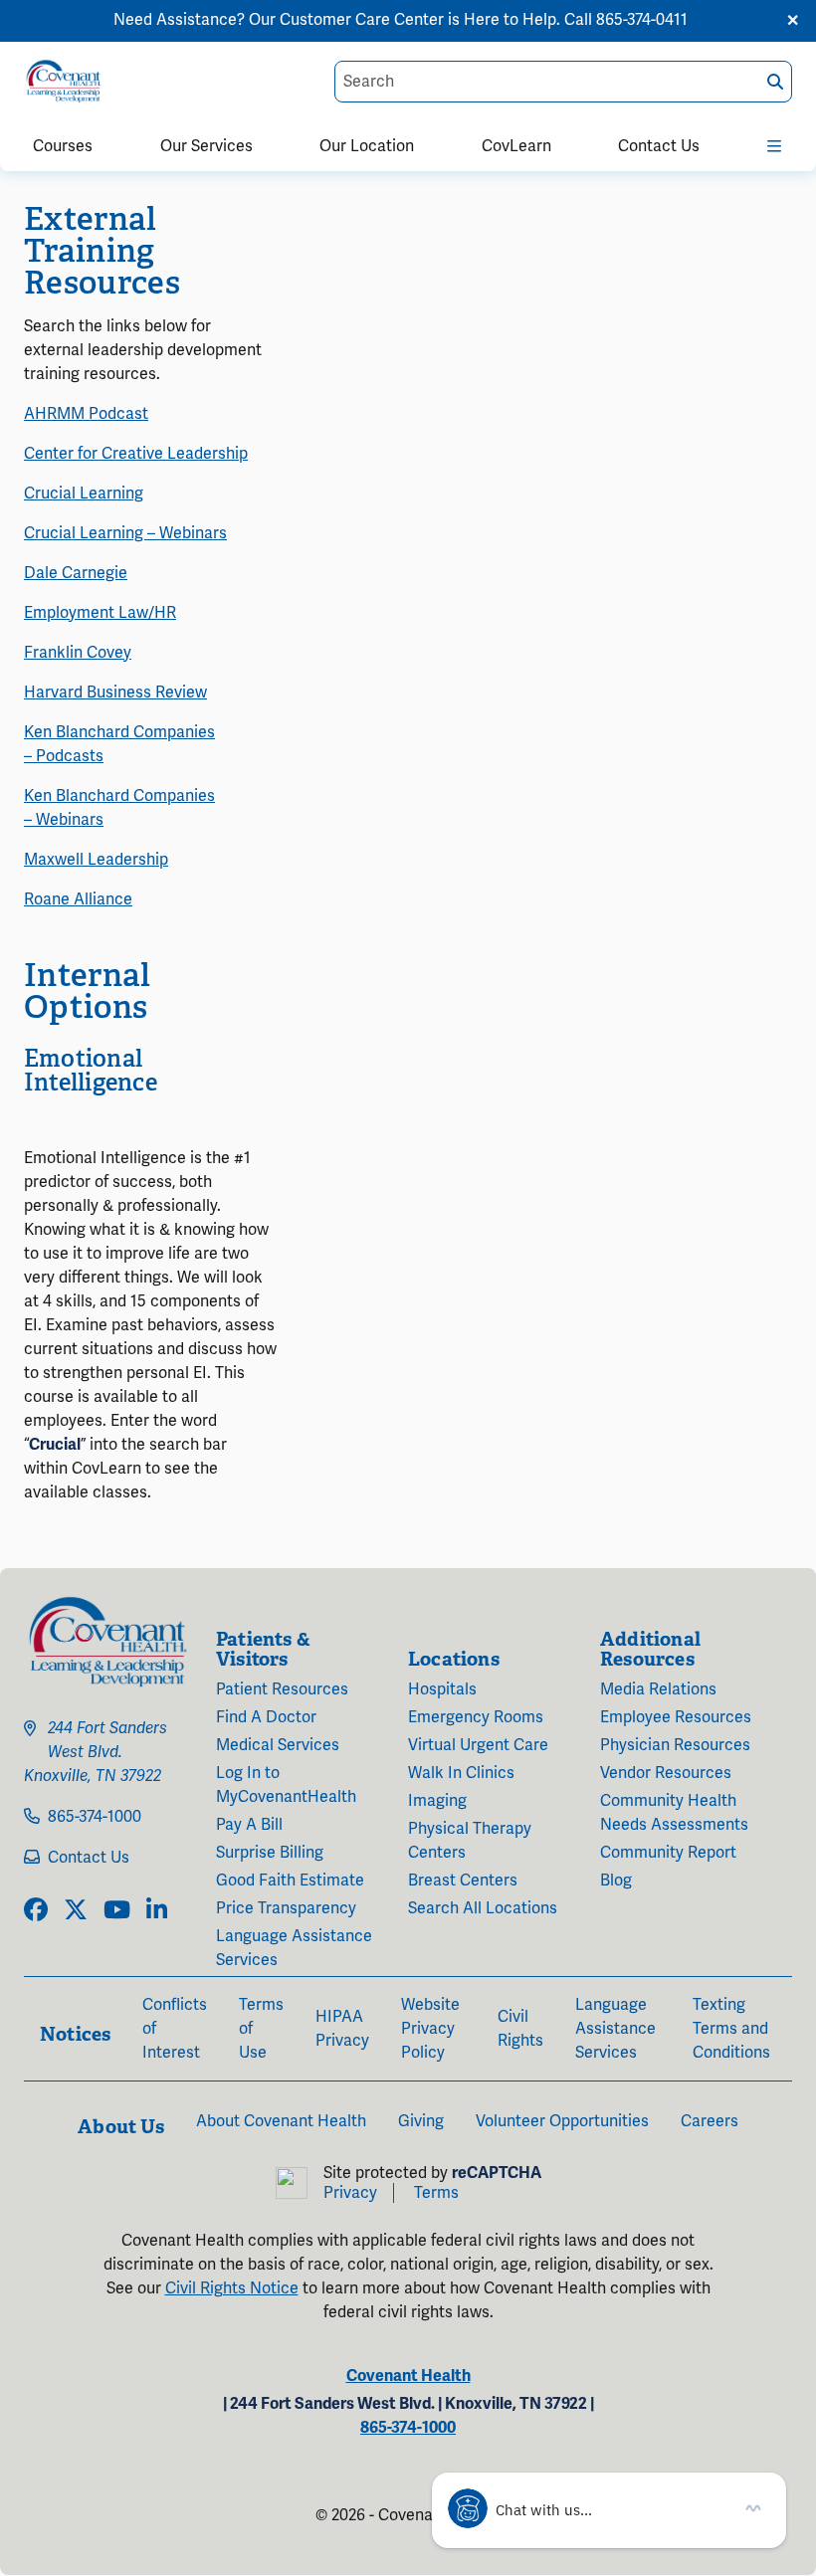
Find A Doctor (266, 1717)
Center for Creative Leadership (136, 454)
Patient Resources (282, 1689)
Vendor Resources (666, 1773)
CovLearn (516, 146)
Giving (421, 2121)
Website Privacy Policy (430, 2029)
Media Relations (658, 1689)
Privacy (350, 2193)
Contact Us (659, 146)
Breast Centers (463, 1881)
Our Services (206, 146)
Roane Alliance (78, 899)
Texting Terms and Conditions (731, 2029)
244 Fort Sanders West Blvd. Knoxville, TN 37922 (96, 1752)
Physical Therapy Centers (470, 1841)
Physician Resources (675, 1745)
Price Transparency (286, 1908)
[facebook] (36, 1911)
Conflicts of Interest (175, 2029)
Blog (616, 1881)
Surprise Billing (270, 1853)
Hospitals (442, 1689)
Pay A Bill (249, 1825)
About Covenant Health (281, 2121)
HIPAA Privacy (342, 2029)
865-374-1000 (95, 1817)
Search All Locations (483, 1908)
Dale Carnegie (76, 573)
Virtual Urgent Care (478, 1745)
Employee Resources (676, 1717)
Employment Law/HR (100, 613)
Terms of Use (261, 2029)
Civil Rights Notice (232, 2288)
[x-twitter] (76, 1911)
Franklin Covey (78, 653)
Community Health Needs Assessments (674, 1813)
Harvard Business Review (115, 693)
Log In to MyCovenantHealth (286, 1785)
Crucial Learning (84, 494)
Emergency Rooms (476, 1717)
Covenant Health (408, 2376)
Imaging (437, 1801)
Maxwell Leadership (96, 860)
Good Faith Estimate (290, 1881)
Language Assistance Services (294, 1948)
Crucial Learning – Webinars (125, 533)
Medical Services (278, 1745)
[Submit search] (775, 82)
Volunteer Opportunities (562, 2121)
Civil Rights (520, 2029)
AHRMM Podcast (86, 414)
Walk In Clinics (461, 1773)
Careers (710, 2121)
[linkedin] (157, 1911)
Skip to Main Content (17, 17)
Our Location (367, 146)
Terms (436, 2193)
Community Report (668, 1853)
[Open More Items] (775, 142)
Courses (63, 146)
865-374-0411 (642, 20)
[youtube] (117, 1911)
